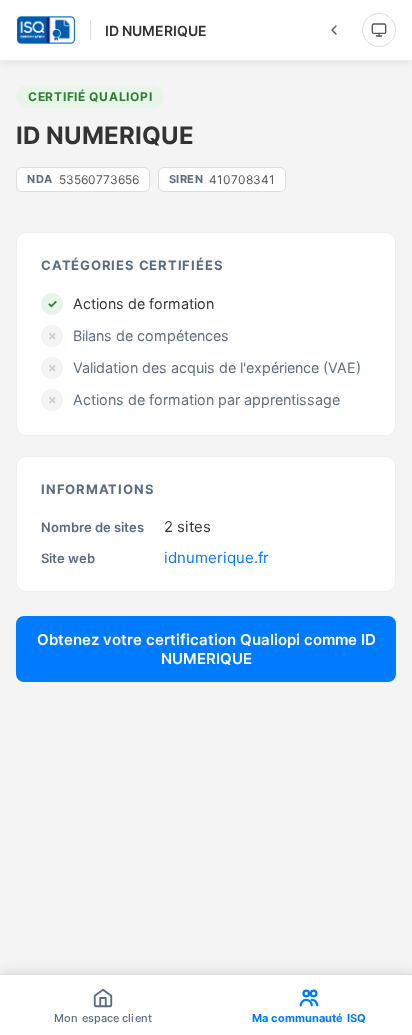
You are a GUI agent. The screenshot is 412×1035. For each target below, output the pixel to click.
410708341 (222, 179)
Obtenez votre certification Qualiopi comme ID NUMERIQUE (206, 649)
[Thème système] (379, 30)
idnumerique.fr (216, 557)
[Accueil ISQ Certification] (46, 30)
